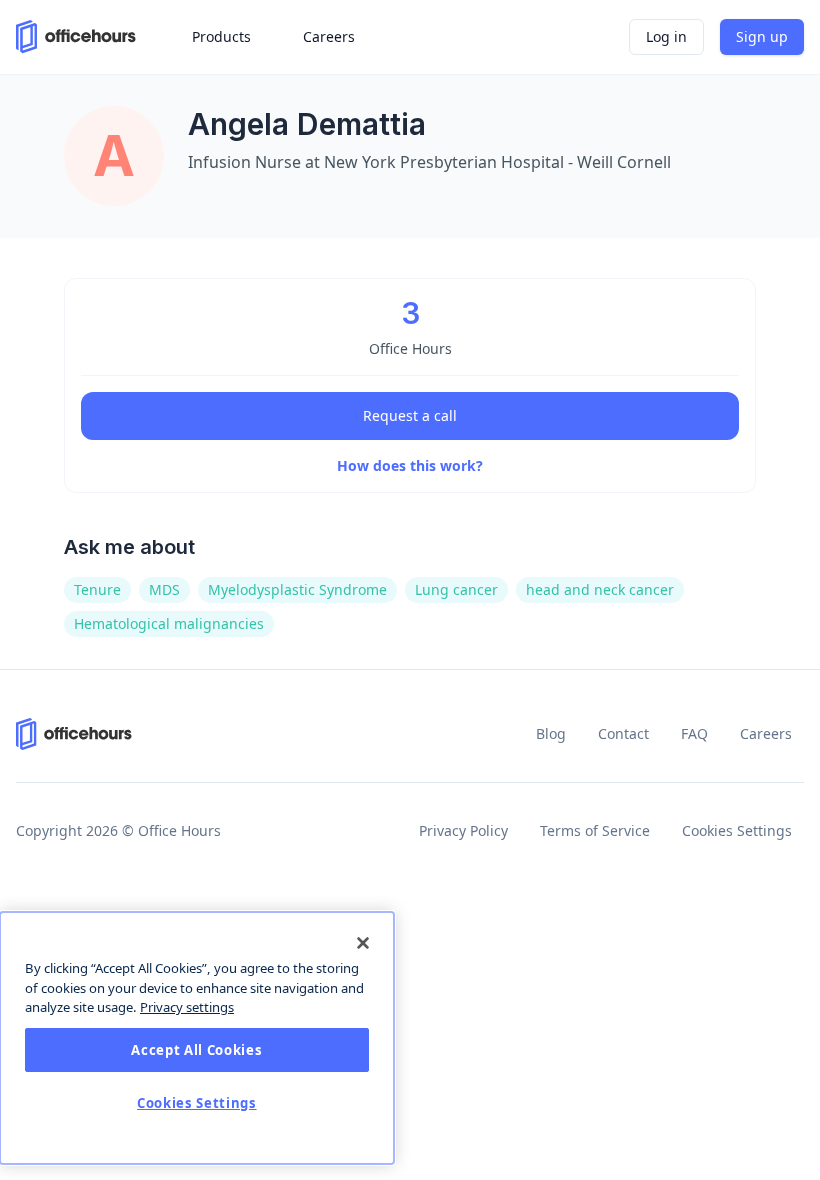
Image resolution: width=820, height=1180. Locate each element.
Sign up (762, 36)
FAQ (694, 733)
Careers (766, 733)
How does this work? (410, 465)
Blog (551, 733)
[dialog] (197, 1038)
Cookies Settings (737, 830)
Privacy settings (187, 1007)
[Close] (363, 943)
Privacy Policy (463, 830)
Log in (666, 36)
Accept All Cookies (196, 1050)
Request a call (410, 415)
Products (221, 36)
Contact (623, 733)
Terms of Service (595, 830)
